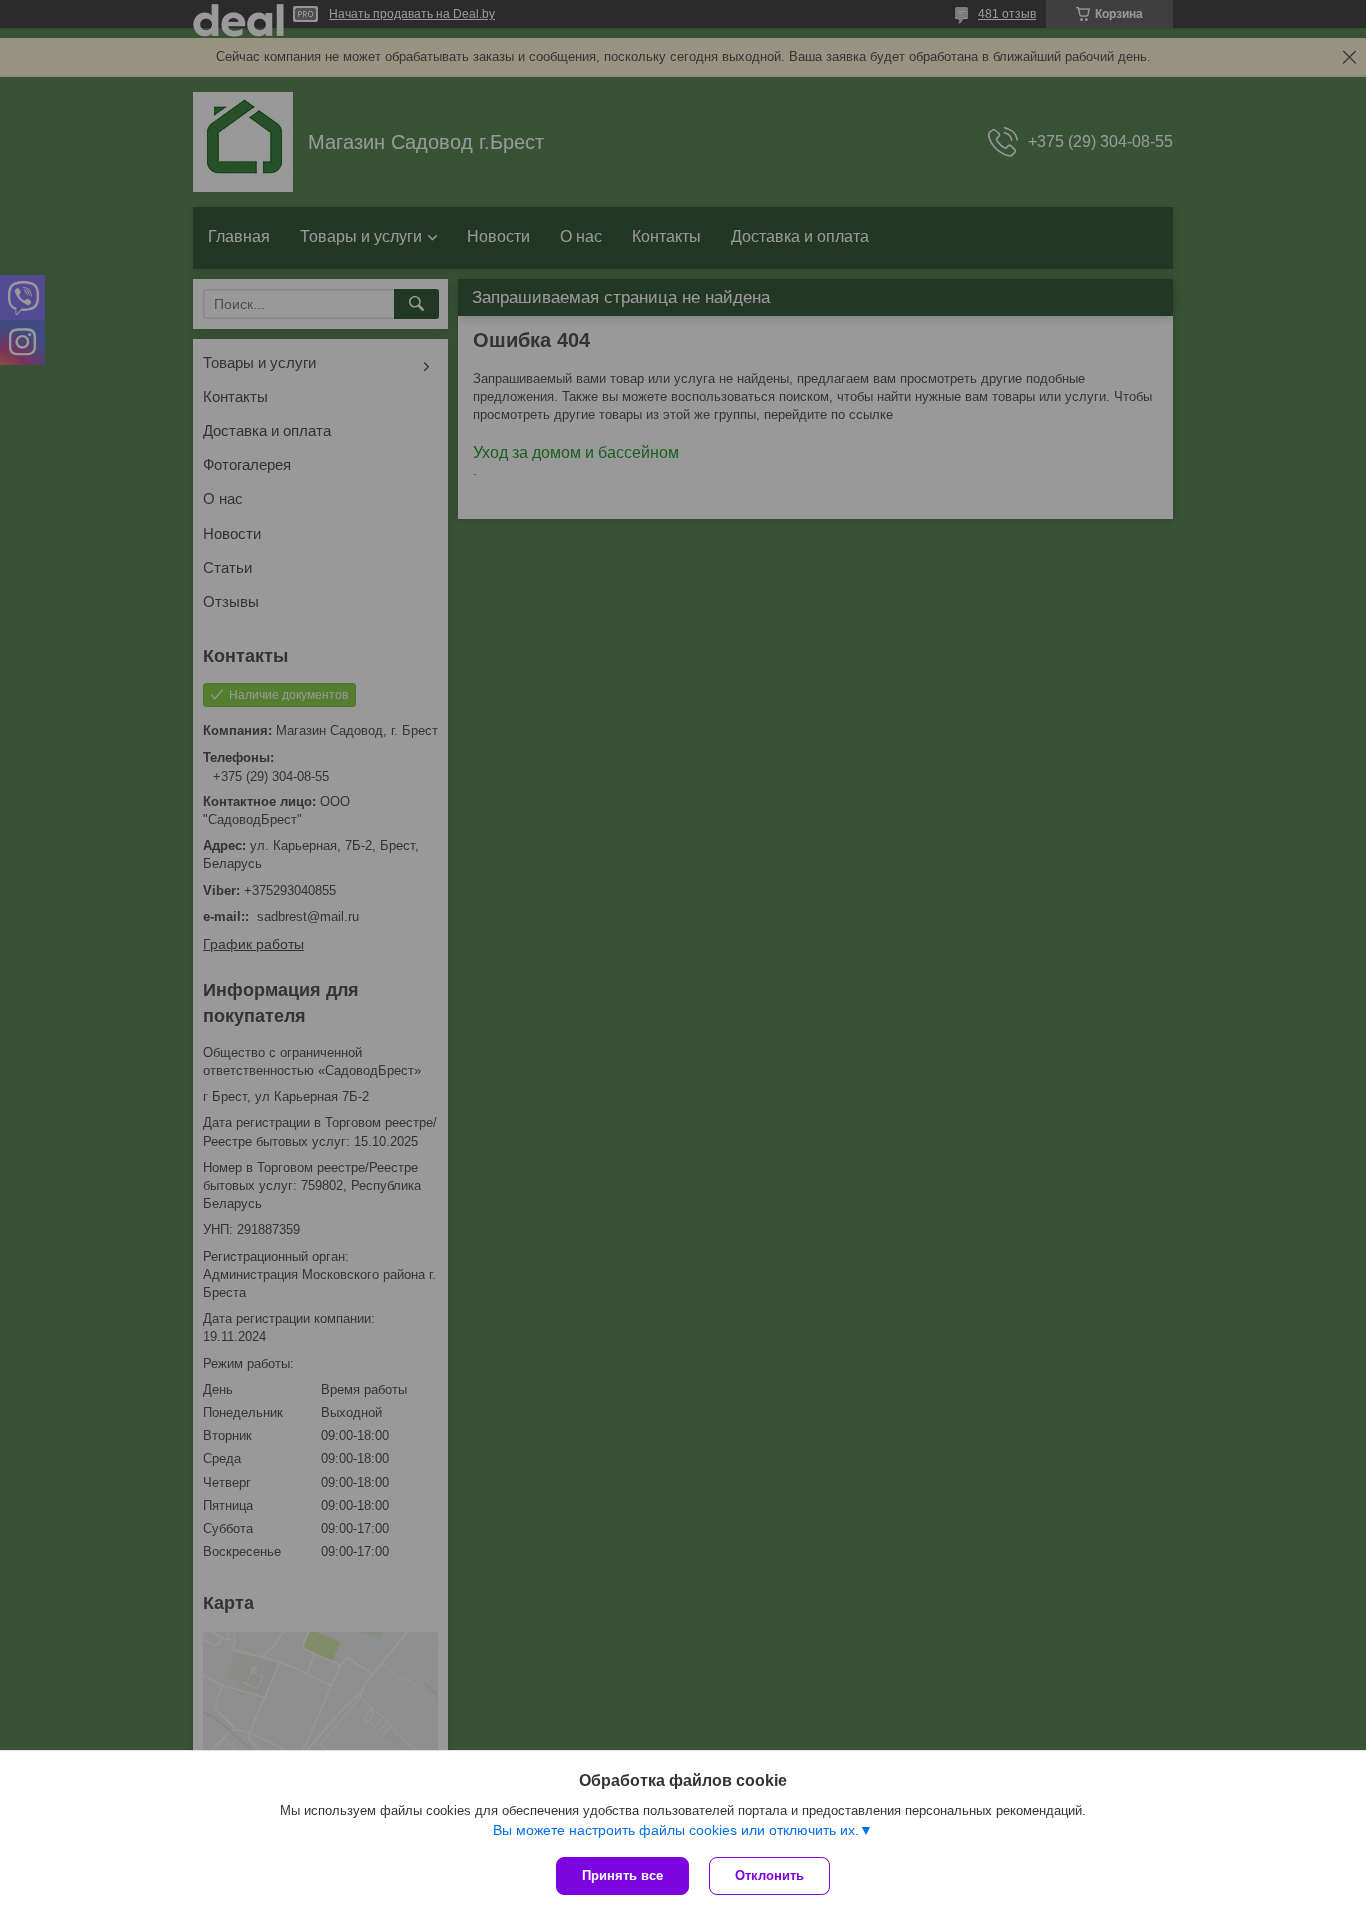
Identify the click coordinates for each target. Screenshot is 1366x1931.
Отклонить (769, 1875)
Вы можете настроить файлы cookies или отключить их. (676, 1830)
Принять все (622, 1875)
